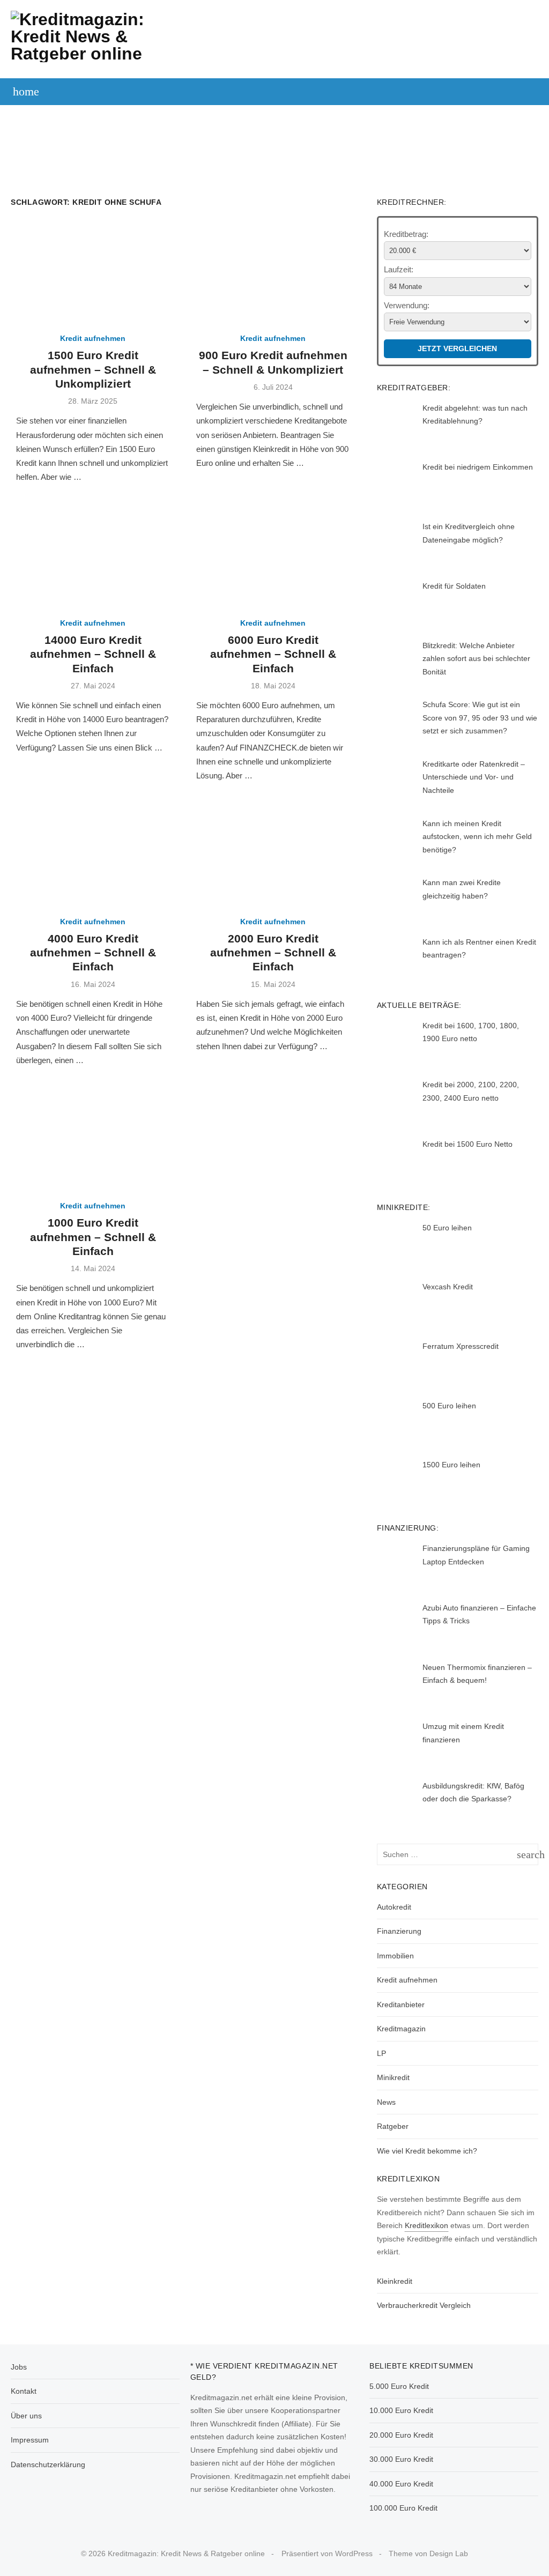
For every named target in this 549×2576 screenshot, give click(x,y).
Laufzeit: (399, 269)
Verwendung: (407, 305)
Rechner (303, 140)
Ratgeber (393, 2126)
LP (381, 2053)
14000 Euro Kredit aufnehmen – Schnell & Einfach (93, 654)
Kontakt (24, 2391)
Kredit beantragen (151, 114)
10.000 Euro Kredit (401, 2410)
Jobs (19, 2367)
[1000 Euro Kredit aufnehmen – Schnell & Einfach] (93, 1138)
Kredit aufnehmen (93, 338)
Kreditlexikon (426, 2225)
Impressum (30, 2440)
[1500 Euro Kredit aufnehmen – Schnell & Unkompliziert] (93, 271)
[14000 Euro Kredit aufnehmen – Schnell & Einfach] (93, 555)
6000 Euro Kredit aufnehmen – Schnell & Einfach (273, 654)
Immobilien (251, 140)
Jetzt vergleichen (457, 348)
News (386, 2102)
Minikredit (393, 2077)
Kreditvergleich (56, 114)
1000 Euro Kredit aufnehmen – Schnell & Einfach (93, 1237)
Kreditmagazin (401, 2029)
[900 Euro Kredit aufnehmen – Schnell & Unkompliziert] (273, 271)
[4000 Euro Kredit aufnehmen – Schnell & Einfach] (93, 853)
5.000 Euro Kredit (399, 2386)
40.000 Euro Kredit (401, 2484)
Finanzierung (500, 114)
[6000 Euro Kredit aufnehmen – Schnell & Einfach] (273, 555)
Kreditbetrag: (406, 234)
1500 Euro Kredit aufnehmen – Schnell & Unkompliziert (93, 369)
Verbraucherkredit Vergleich (424, 2305)
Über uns (26, 2416)
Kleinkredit (395, 2281)
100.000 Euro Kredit (403, 2508)
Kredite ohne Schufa (323, 114)
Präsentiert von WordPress (327, 2553)
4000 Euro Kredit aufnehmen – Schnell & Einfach (93, 953)
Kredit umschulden (420, 114)
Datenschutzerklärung (48, 2464)
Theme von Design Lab (428, 2553)
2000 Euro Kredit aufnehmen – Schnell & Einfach (273, 953)
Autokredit (235, 114)
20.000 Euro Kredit (401, 2435)
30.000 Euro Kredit (401, 2459)
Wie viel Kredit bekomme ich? (427, 2151)
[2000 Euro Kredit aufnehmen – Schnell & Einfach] (273, 853)
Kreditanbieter (401, 2005)
